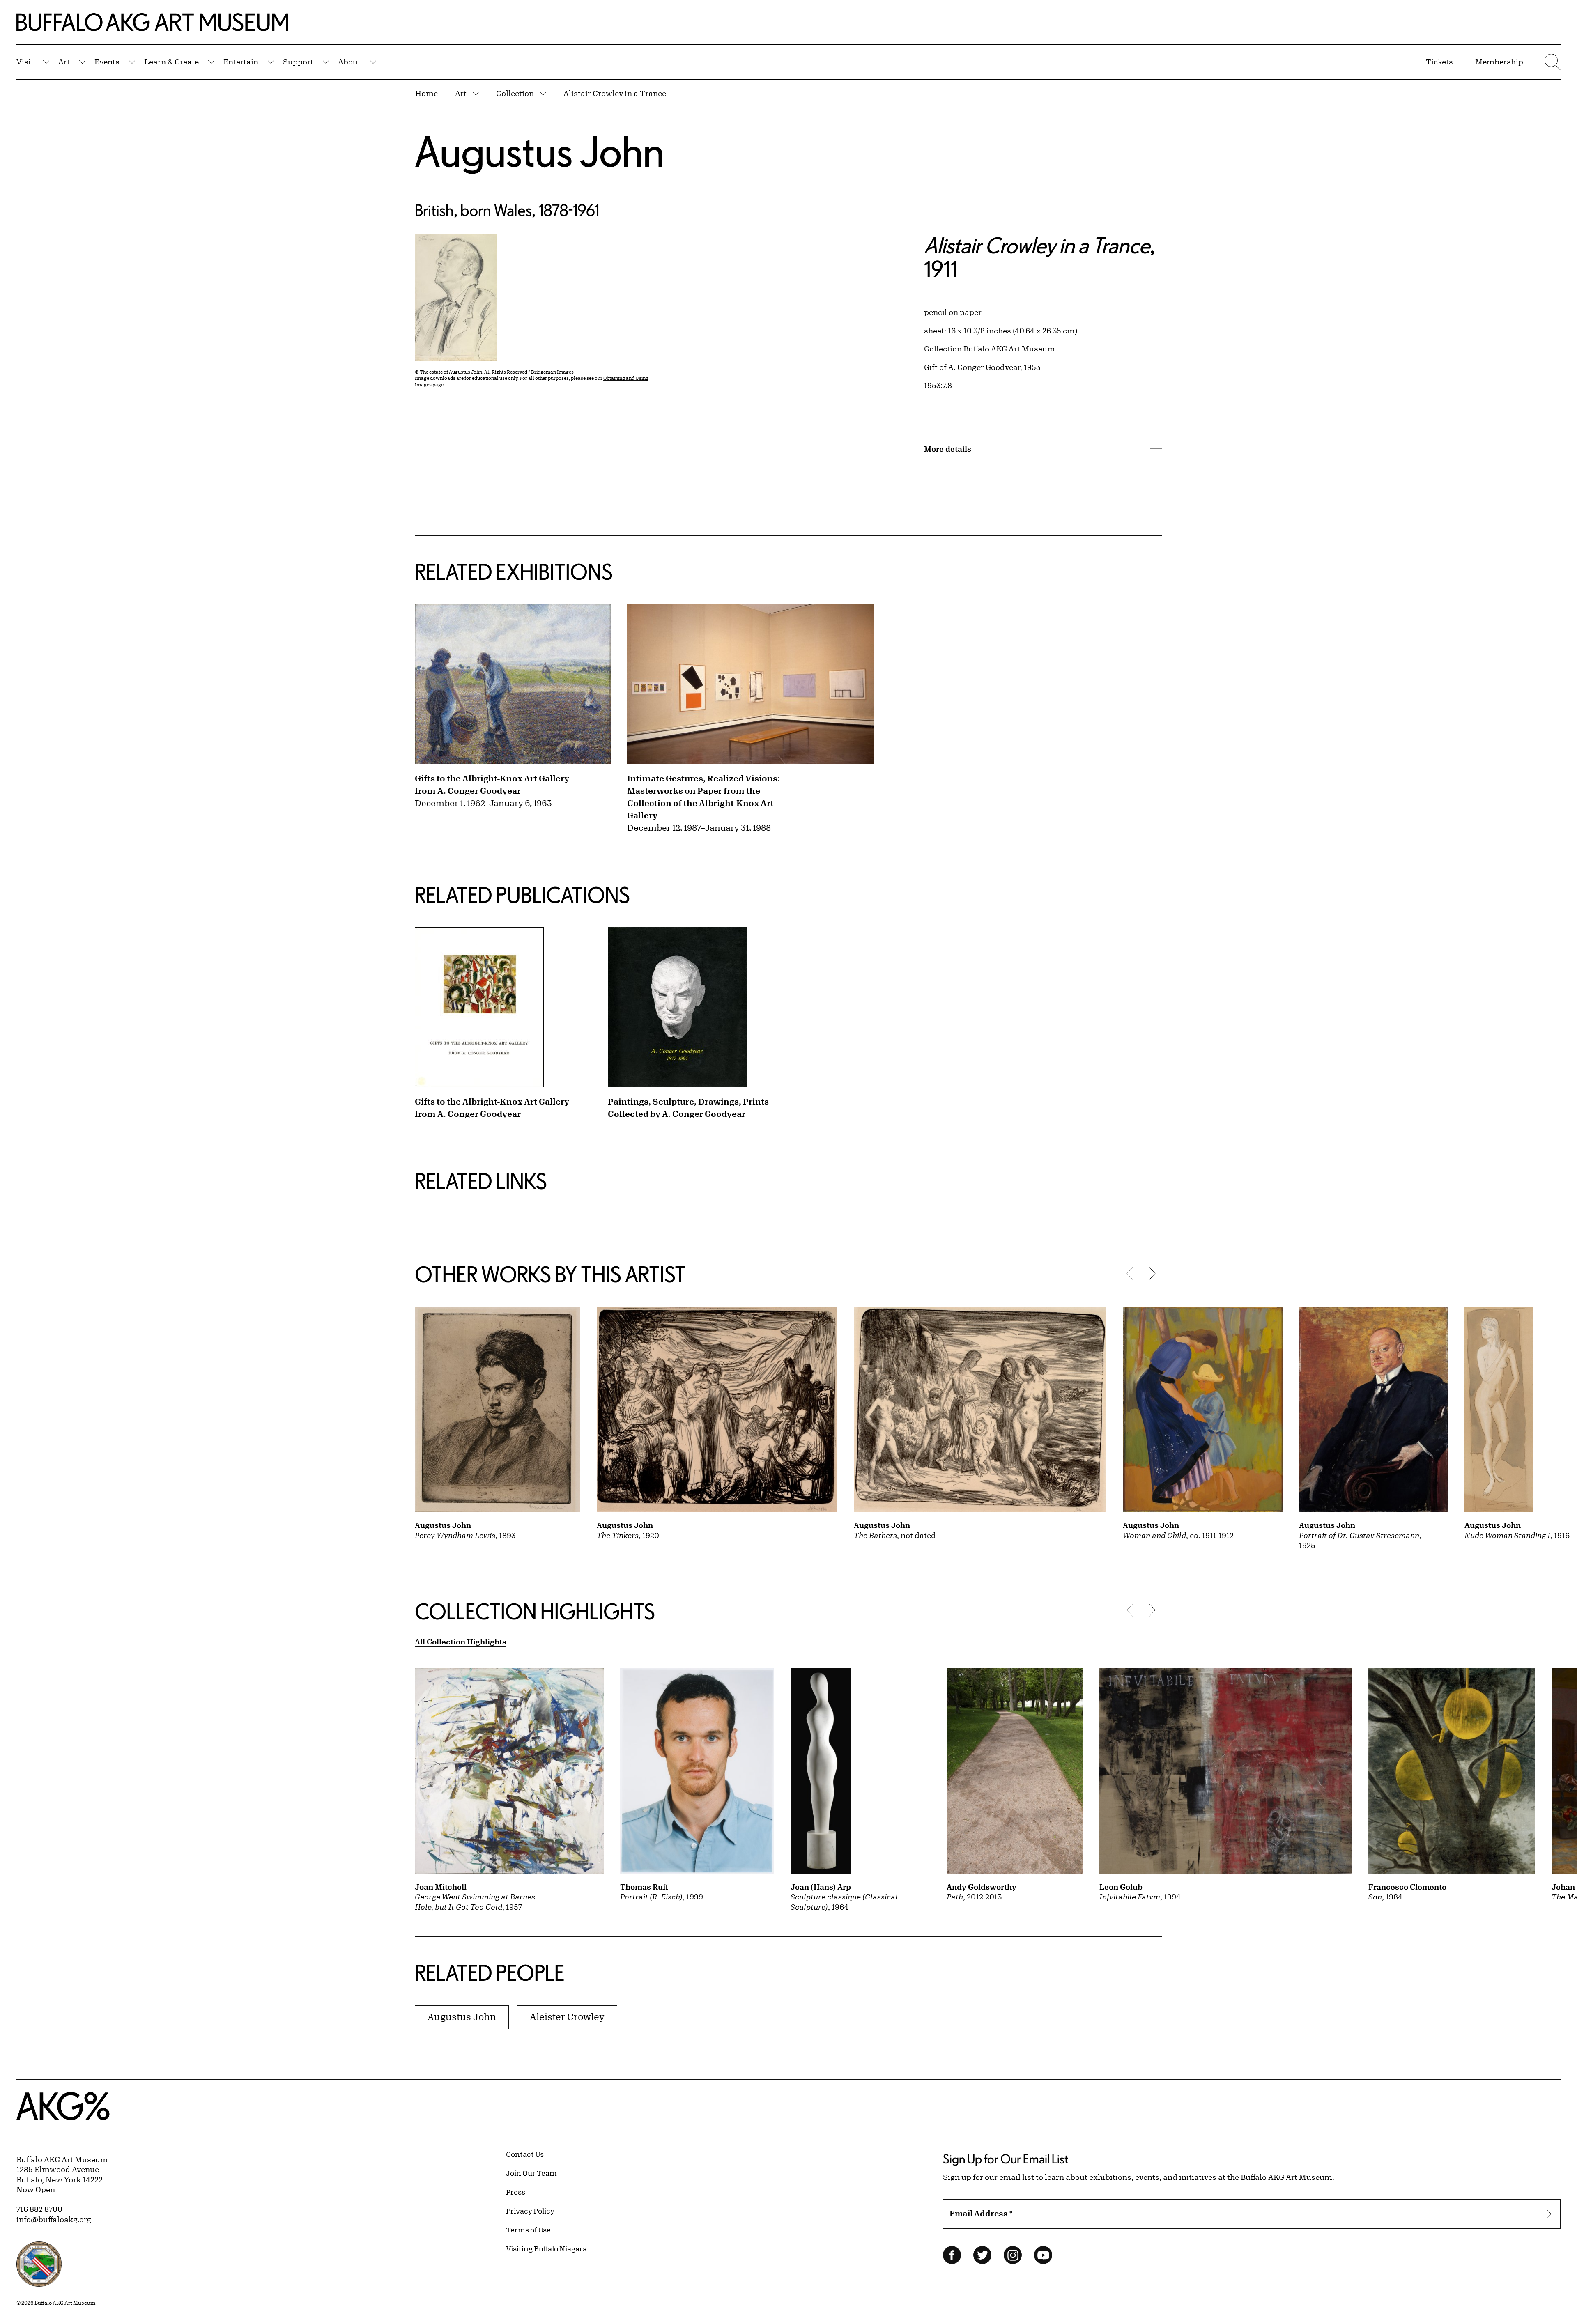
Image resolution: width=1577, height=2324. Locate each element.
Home (426, 93)
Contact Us (525, 2154)
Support (298, 62)
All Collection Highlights (461, 1642)
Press (516, 2192)
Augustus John (540, 151)
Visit (25, 62)
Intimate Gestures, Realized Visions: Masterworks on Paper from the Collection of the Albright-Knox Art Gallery (703, 797)
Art (64, 62)
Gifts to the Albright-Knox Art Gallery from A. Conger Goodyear (492, 784)
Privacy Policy (530, 2211)
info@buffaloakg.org (54, 2219)
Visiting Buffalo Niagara (546, 2248)
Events (107, 62)
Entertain (241, 62)
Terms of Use (528, 2230)
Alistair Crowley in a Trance (615, 93)
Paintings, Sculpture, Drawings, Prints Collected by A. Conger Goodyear (688, 1108)
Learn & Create (171, 62)
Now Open (36, 2189)
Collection (515, 93)
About (349, 62)
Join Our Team (531, 2173)
